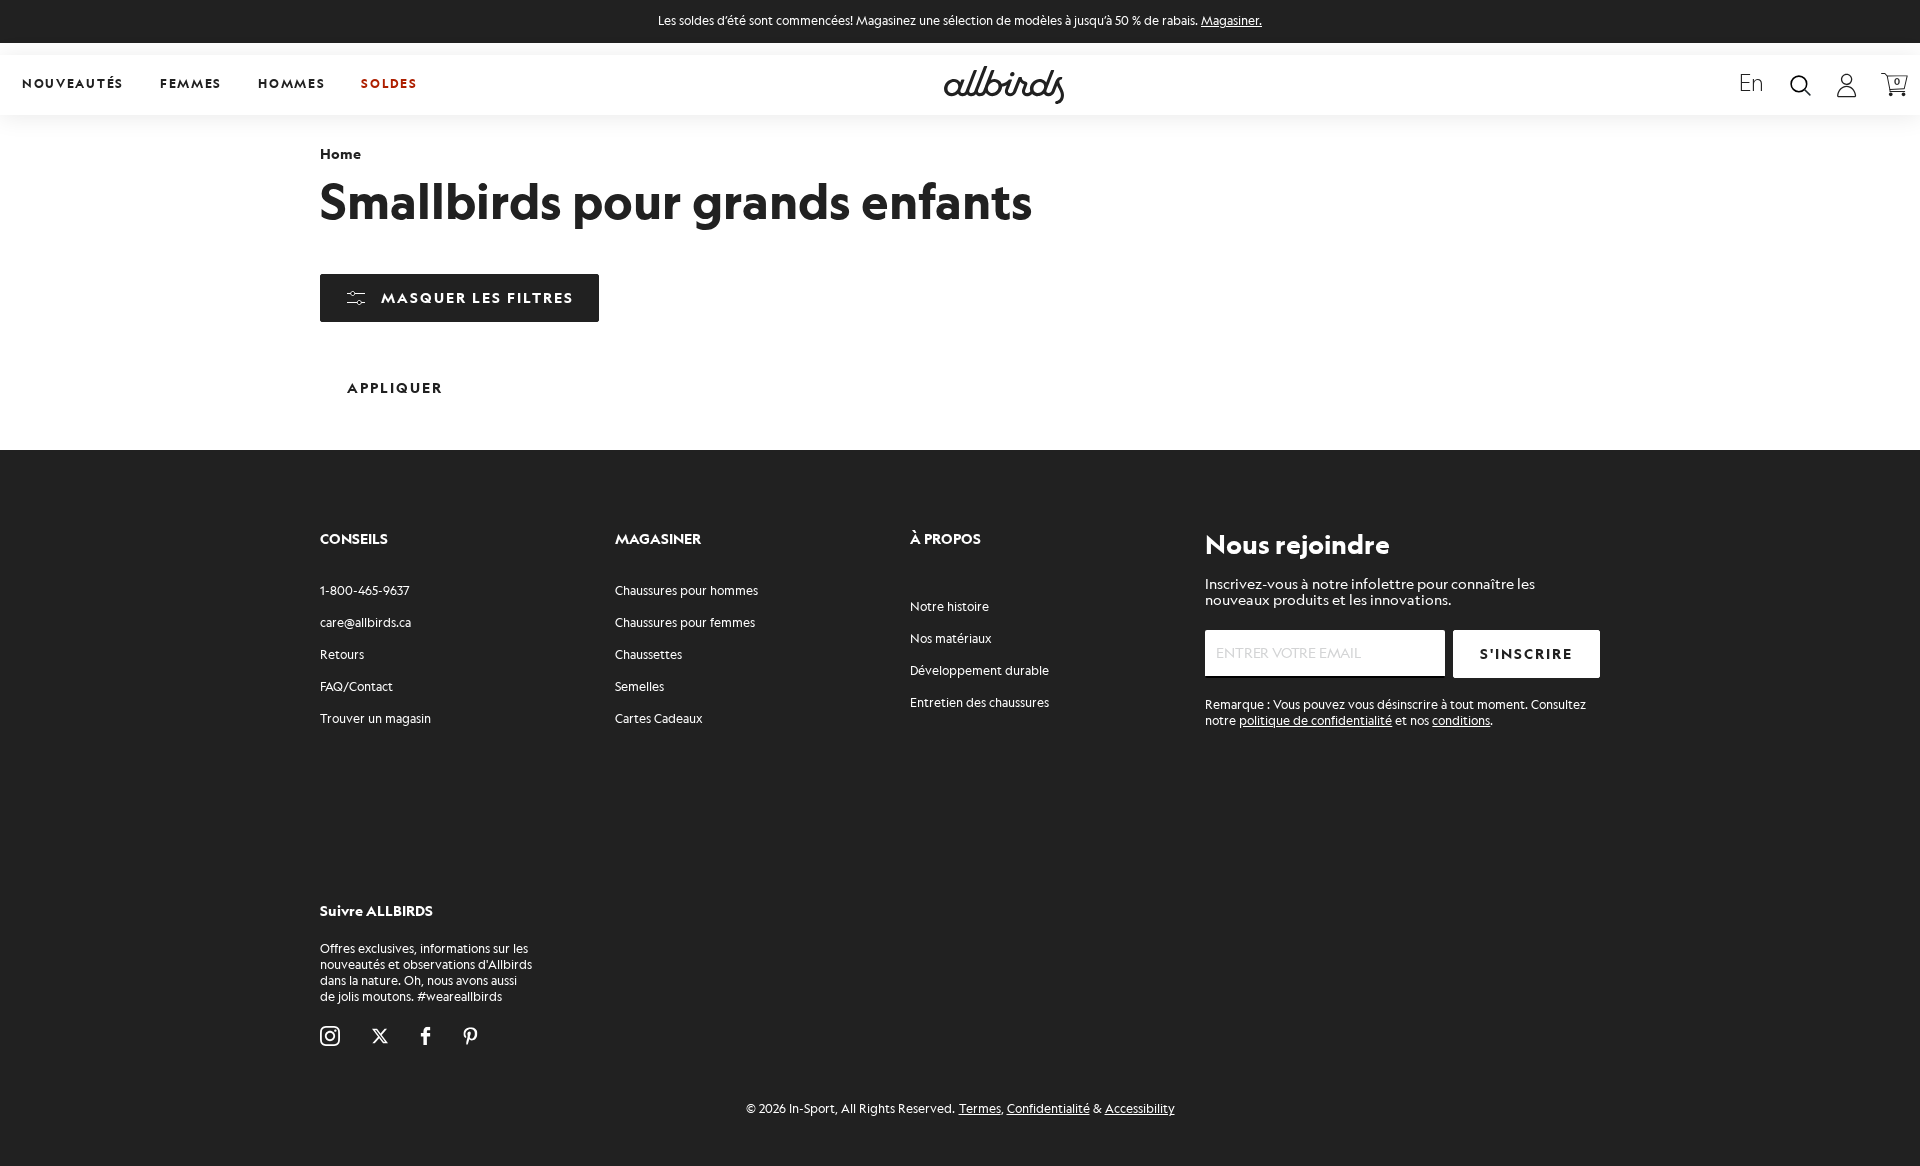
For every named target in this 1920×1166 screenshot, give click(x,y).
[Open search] (1800, 85)
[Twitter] (380, 1036)
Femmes (191, 84)
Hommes (291, 84)
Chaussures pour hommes (686, 591)
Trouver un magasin (375, 719)
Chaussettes (648, 655)
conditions (1461, 721)
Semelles (639, 687)
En (1751, 85)
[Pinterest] (470, 1036)
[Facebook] (425, 1036)
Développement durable (979, 671)
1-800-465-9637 (364, 591)
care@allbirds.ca (365, 623)
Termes (980, 1109)
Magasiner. (1231, 21)
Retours (342, 655)
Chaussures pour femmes (685, 623)
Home (340, 154)
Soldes (389, 84)
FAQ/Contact (356, 687)
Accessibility (1140, 1109)
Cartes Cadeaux (658, 719)
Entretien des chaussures (979, 703)
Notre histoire (949, 607)
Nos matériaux (950, 639)
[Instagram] (330, 1036)
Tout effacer (528, 372)
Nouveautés (73, 84)
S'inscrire (1526, 654)
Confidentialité (1048, 1109)
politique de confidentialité (1315, 721)
